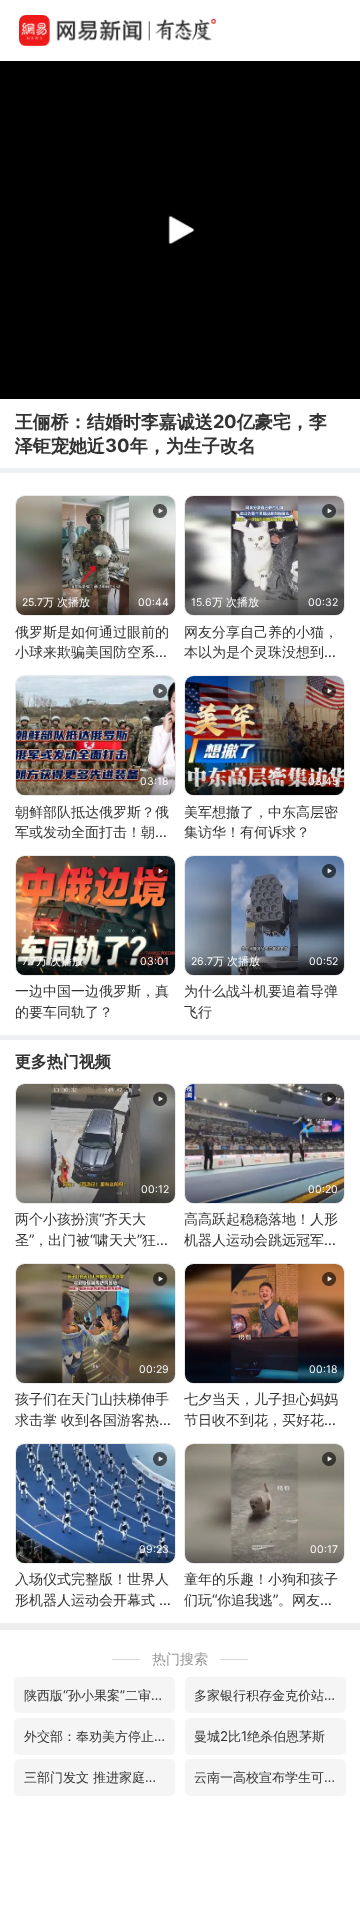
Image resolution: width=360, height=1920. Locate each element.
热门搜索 (180, 1658)
